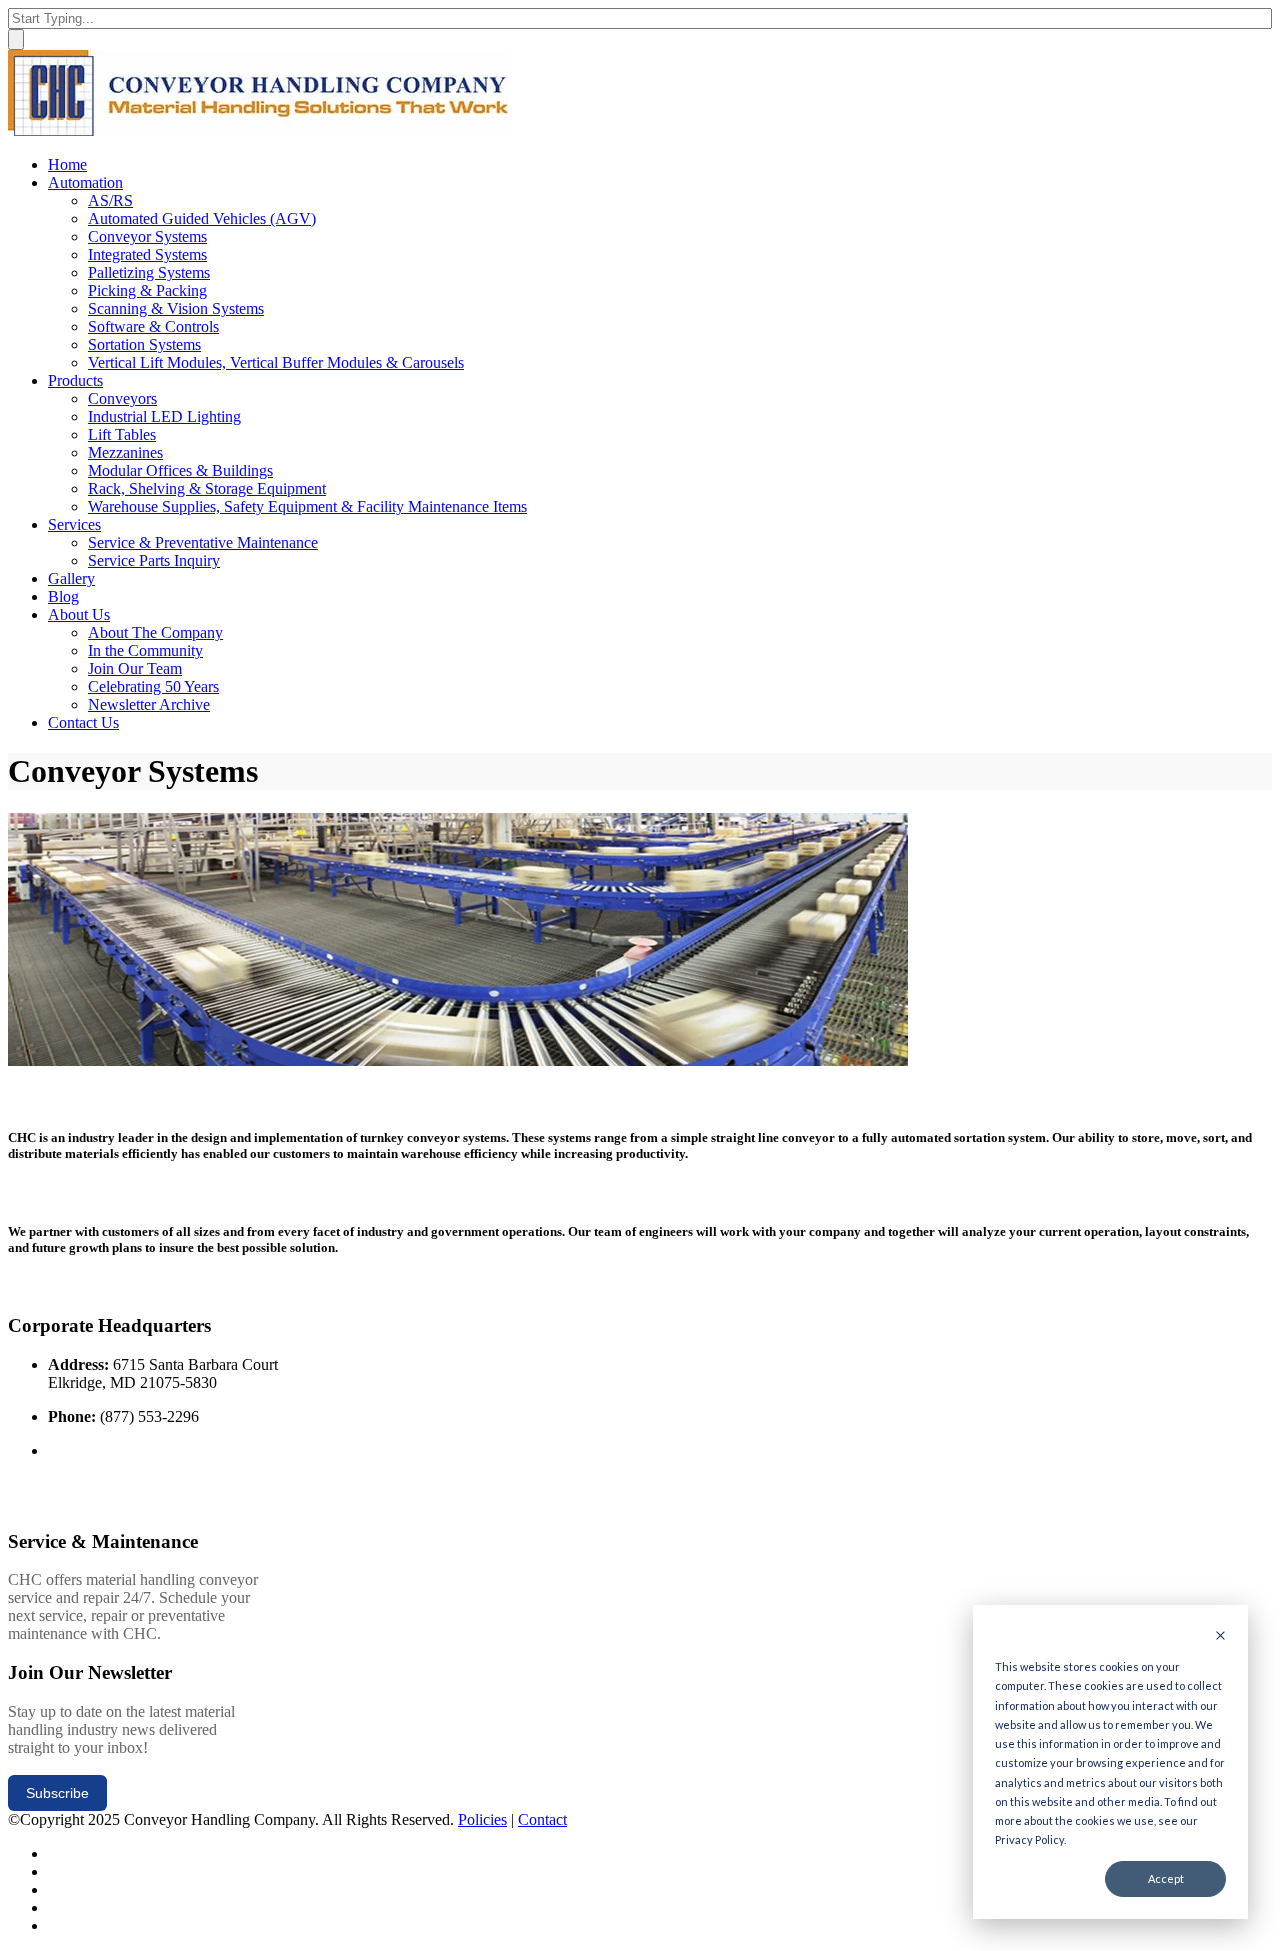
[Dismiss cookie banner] (1220, 1636)
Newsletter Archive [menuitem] (149, 704)
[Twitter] (54, 1853)
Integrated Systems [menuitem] (147, 254)
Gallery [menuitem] (71, 578)
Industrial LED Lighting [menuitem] (164, 416)
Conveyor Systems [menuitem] (147, 236)
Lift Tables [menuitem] (122, 434)
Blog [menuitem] (63, 596)
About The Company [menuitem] (155, 632)
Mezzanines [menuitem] (125, 452)
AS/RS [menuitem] (110, 200)
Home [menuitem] (67, 164)
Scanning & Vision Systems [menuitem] (176, 308)
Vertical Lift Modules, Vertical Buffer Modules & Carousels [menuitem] (276, 362)
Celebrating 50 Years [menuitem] (153, 686)
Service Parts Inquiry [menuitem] (154, 560)
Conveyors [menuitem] (122, 398)
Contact (542, 1819)
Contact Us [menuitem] (83, 722)
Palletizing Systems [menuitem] (149, 272)
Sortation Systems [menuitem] (144, 344)
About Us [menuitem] (79, 614)
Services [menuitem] (74, 524)
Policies (482, 1819)
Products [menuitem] (75, 380)
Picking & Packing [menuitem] (147, 290)
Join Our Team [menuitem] (135, 668)
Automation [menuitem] (85, 182)
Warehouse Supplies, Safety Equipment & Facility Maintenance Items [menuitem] (307, 506)
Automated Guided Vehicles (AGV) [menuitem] (202, 218)
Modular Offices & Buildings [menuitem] (180, 470)
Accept (1166, 1878)
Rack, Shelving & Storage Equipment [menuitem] (207, 488)
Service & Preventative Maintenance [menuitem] (203, 542)
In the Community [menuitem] (145, 650)
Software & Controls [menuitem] (153, 326)
